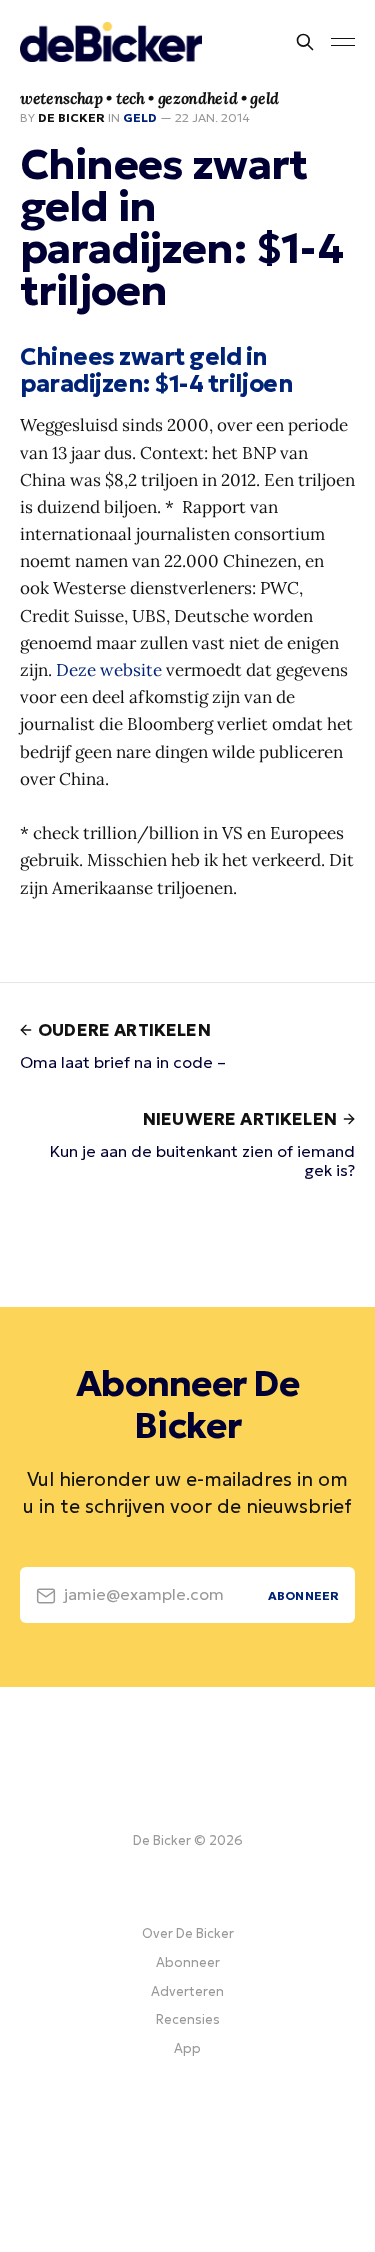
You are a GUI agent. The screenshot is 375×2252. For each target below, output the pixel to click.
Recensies (188, 2019)
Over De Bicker (188, 1933)
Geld (140, 117)
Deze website (109, 670)
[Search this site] (305, 42)
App (187, 2048)
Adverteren (187, 1991)
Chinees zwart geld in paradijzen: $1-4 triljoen (156, 370)
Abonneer (188, 1962)
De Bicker (71, 117)
